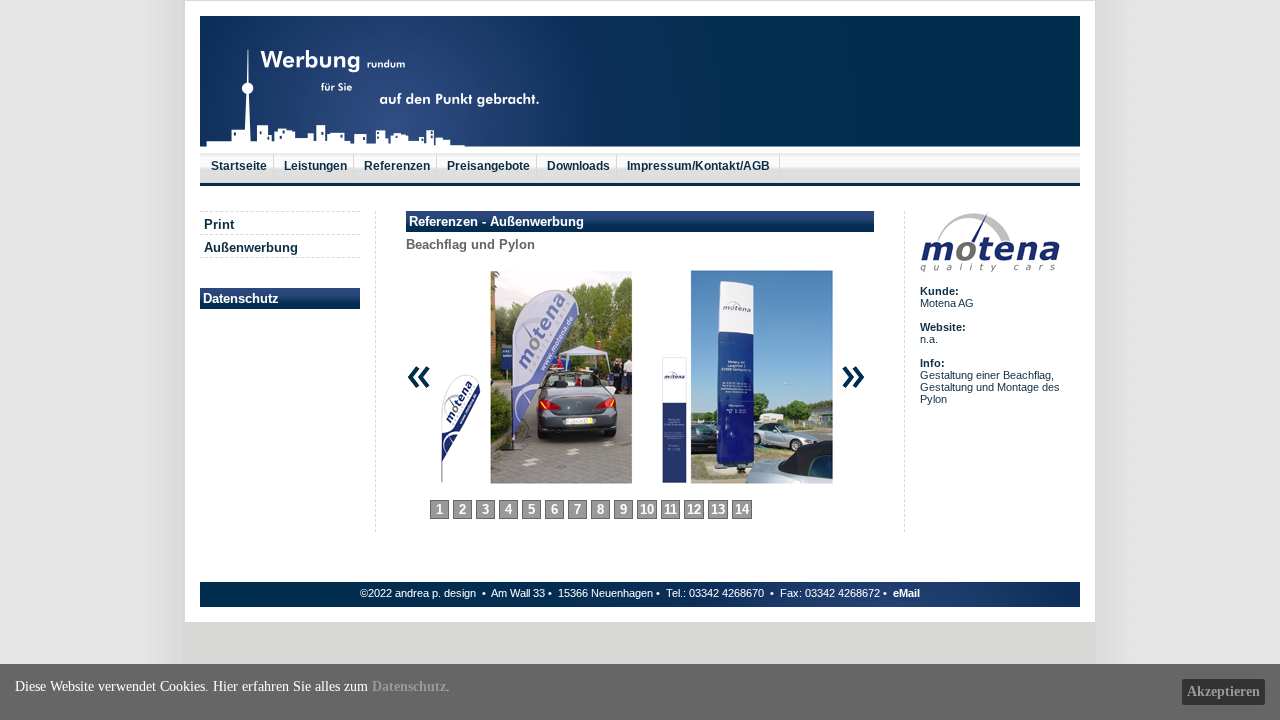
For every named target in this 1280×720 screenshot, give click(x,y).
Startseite (239, 166)
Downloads (578, 166)
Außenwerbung (251, 247)
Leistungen (315, 166)
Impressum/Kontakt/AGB (700, 166)
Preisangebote (488, 166)
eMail (906, 593)
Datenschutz (409, 686)
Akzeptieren (1223, 691)
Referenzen (397, 166)
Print (219, 224)
